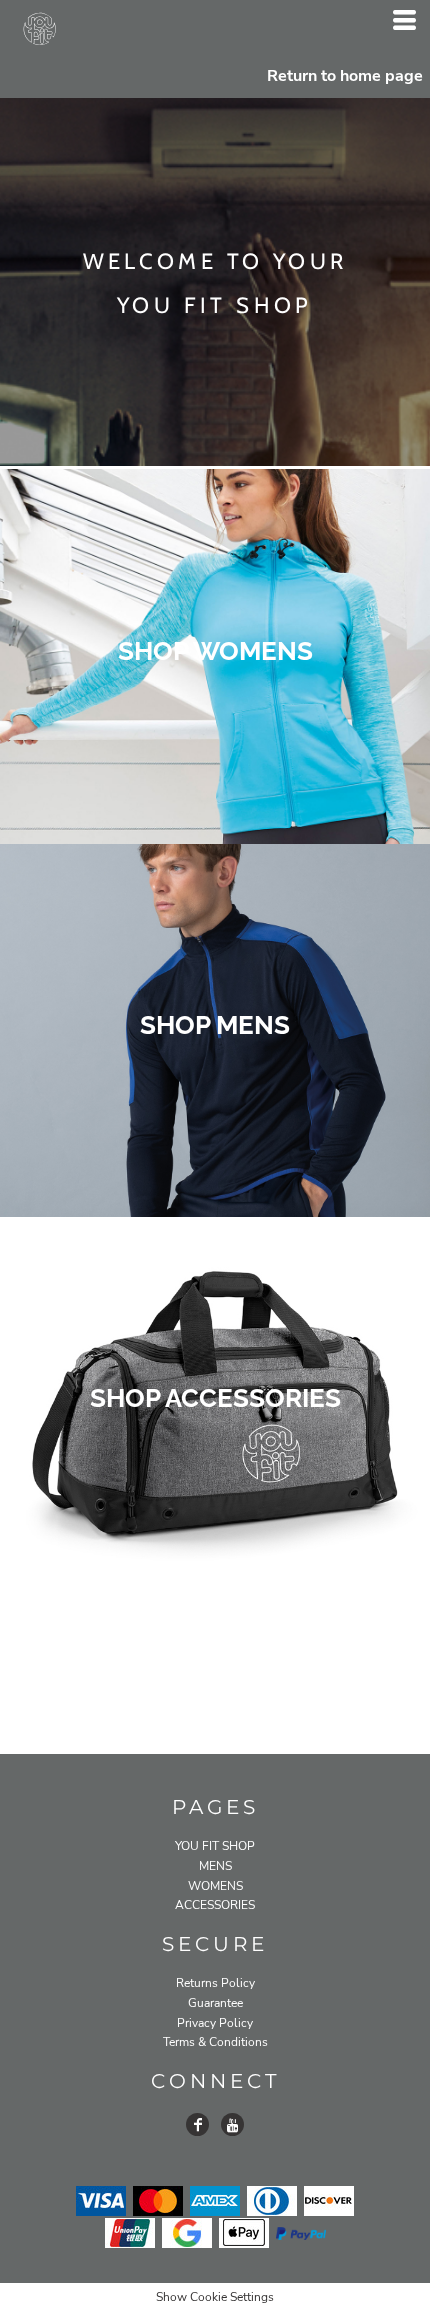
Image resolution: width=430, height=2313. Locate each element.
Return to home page (345, 76)
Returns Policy (215, 1983)
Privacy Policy (215, 2023)
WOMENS (215, 1886)
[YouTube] (232, 2124)
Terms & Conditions (215, 2042)
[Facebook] (197, 2124)
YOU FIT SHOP (215, 1846)
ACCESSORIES (215, 1905)
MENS (215, 1866)
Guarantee (215, 2003)
